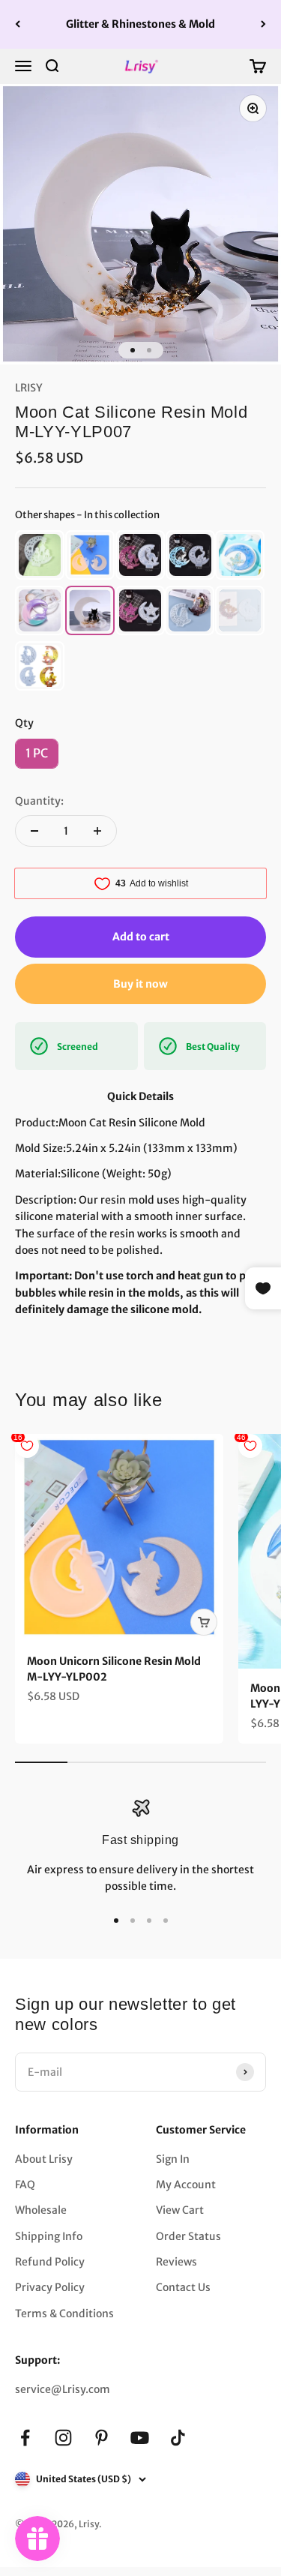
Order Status (188, 2236)
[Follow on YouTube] (140, 2438)
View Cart (180, 2210)
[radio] (40, 555)
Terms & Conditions (64, 2314)
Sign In (173, 2159)
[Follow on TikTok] (178, 2438)
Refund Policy (50, 2262)
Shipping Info (49, 2236)
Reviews (176, 2262)
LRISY (29, 388)
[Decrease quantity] (34, 831)
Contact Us (183, 2287)
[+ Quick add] (204, 1622)
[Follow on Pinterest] (102, 2438)
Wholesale (41, 2210)
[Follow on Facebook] (25, 2438)
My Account (186, 2185)
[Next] (263, 24)
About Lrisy (44, 2159)
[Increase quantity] (97, 831)
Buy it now (140, 984)
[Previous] (18, 24)
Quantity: (39, 801)
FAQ (25, 2185)
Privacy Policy (50, 2287)
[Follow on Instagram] (63, 2438)
